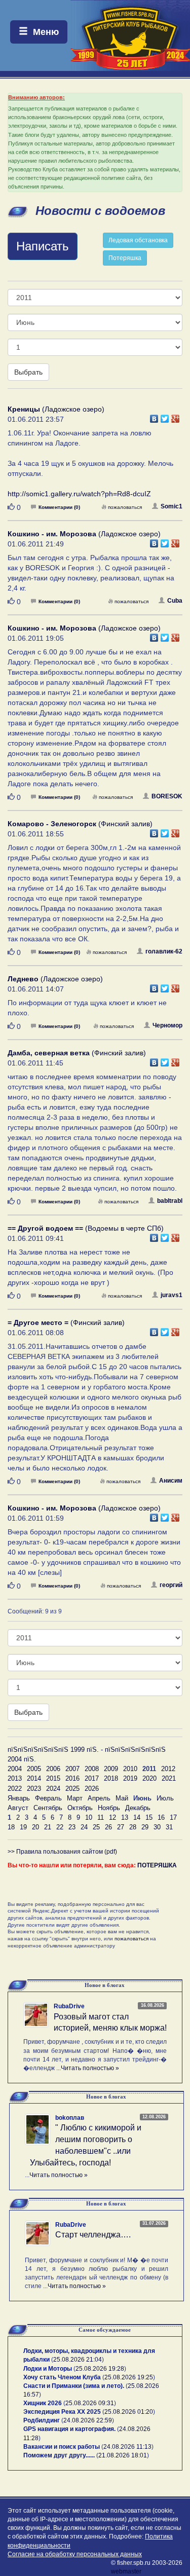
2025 (72, 1789)
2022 (15, 1789)
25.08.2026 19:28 (100, 2369)
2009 (111, 1769)
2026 (92, 1789)
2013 (15, 1778)
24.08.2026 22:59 (88, 2420)
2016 (72, 1778)
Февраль (48, 1798)
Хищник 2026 (43, 2403)
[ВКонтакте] (154, 416)
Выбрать (28, 372)
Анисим (171, 1481)
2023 (34, 1789)
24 (84, 1827)
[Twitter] (165, 416)
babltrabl (170, 1201)
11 (101, 1817)
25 (96, 1827)
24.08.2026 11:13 (127, 2447)
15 (149, 1817)
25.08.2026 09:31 (90, 2403)
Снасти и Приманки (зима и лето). (74, 2386)
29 (145, 1827)
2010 (130, 1769)
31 (169, 1827)
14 (137, 1817)
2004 (15, 1769)
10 (89, 1817)
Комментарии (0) (59, 507)
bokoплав (70, 2118)
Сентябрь (48, 1808)
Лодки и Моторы (48, 2369)
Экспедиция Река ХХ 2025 (62, 2412)
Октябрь (80, 1808)
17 (173, 1817)
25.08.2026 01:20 (129, 2412)
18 (11, 1827)
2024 (53, 1789)
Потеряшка (125, 258)
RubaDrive (69, 2006)
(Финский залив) (80, 824)
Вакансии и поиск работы (62, 2447)
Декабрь (138, 1808)
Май (122, 1798)
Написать (43, 246)
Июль (165, 1798)
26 (108, 1827)
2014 (34, 1778)
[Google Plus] (176, 416)
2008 (92, 1769)
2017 (92, 1778)
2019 (130, 1778)
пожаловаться (125, 507)
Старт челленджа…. (93, 2235)
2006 (53, 1769)
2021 (169, 1778)
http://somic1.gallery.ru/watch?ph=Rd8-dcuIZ (79, 494)
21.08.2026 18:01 (123, 2455)
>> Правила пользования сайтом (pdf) (62, 1852)
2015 (53, 1778)
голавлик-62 (164, 951)
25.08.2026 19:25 (129, 2377)
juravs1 (172, 1295)
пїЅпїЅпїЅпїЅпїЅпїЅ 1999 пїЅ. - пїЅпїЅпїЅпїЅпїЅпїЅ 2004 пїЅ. (87, 1754)
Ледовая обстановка (138, 240)
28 (133, 1827)
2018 (111, 1778)
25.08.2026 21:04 (78, 2360)
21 (48, 1827)
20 (35, 1827)
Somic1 (172, 506)
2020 (149, 1778)
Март (75, 1798)
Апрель (99, 1798)
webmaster (126, 2571)
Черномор (167, 1025)
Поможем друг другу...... (59, 2455)
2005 (34, 1769)
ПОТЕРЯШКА (157, 1865)
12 (112, 1817)
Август (18, 1808)
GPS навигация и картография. (69, 2429)
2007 (72, 1769)
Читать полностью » (90, 2068)
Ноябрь (109, 1808)
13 (125, 1817)
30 (157, 1827)
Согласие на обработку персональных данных (75, 2554)
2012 (168, 1769)
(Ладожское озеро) (56, 409)
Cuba (175, 601)
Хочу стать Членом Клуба (62, 2377)
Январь (19, 1798)
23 (72, 1827)
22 (60, 1827)
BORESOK (167, 796)
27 (121, 1827)
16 (161, 1817)
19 (23, 1827)
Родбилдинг (42, 2420)
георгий (171, 1585)
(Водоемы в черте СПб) (86, 1228)
